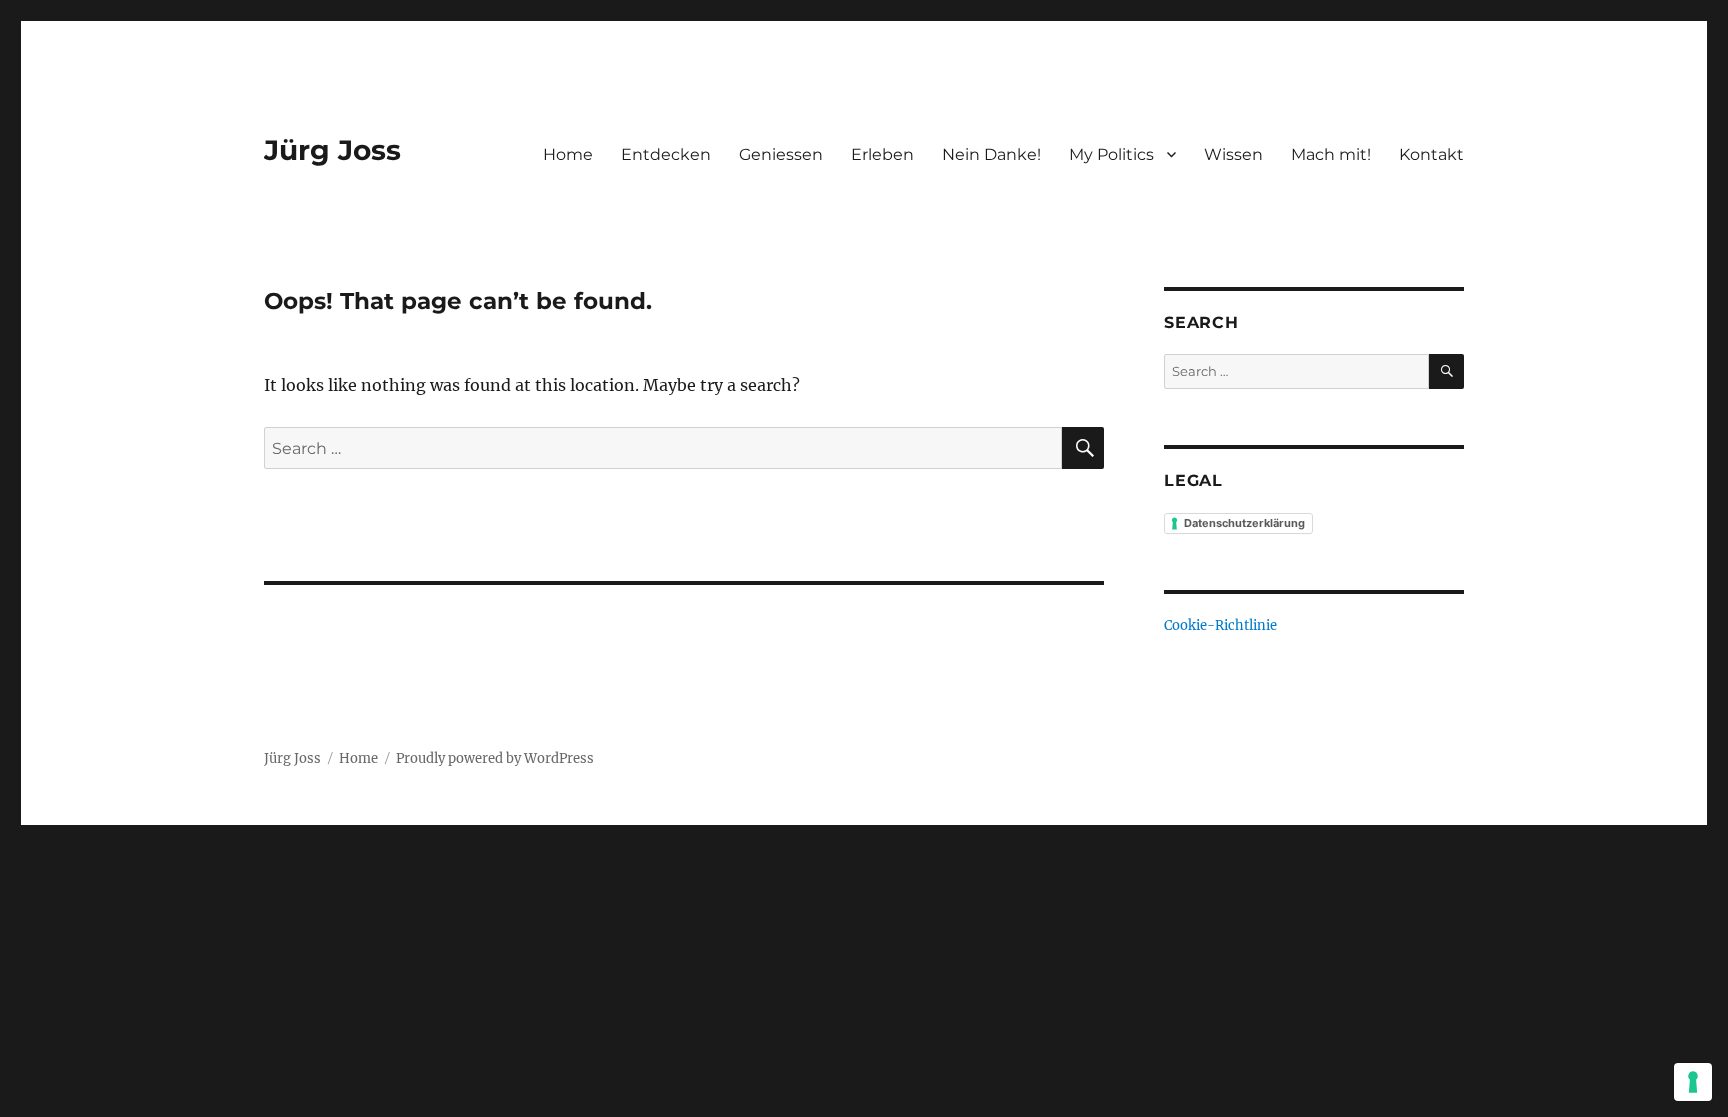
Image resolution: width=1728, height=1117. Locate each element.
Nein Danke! (991, 154)
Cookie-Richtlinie (1220, 625)
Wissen (1233, 154)
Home (568, 154)
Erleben (882, 154)
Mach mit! (1331, 154)
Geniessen (781, 154)
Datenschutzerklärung (1244, 523)
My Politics (1111, 154)
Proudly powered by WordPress (495, 758)
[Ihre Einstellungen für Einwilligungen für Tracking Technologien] (1693, 1082)
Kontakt (1431, 154)
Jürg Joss (332, 150)
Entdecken (666, 154)
